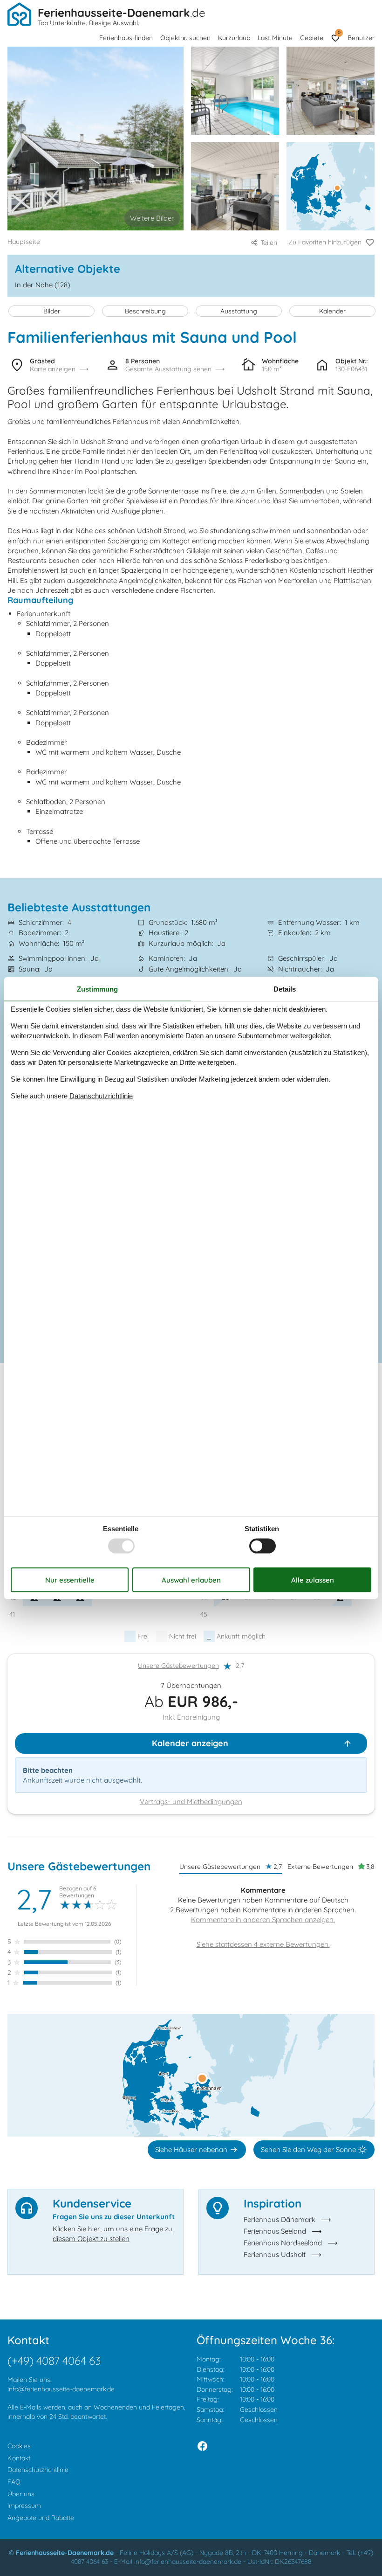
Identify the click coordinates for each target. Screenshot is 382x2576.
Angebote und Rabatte (41, 2518)
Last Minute (275, 38)
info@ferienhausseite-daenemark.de (61, 2389)
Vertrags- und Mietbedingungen (191, 1802)
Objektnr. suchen (185, 38)
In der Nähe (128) (43, 285)
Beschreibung (145, 311)
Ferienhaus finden (126, 38)
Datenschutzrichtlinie (38, 2470)
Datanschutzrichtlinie (101, 1096)
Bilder (52, 311)
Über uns (21, 2494)
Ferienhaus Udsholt (275, 2254)
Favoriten (339, 32)
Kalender (332, 311)
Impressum (24, 2506)
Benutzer (361, 38)
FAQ (14, 2482)
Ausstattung (239, 311)
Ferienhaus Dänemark (280, 2219)
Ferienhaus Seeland (275, 2231)
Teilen (269, 243)
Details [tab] (285, 989)
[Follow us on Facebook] (202, 2446)
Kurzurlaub (234, 38)
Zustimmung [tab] (97, 989)
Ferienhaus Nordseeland (283, 2243)
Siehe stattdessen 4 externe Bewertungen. (263, 1944)
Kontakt (19, 2458)
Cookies (19, 2446)
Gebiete (312, 38)
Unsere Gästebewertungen (178, 1666)
